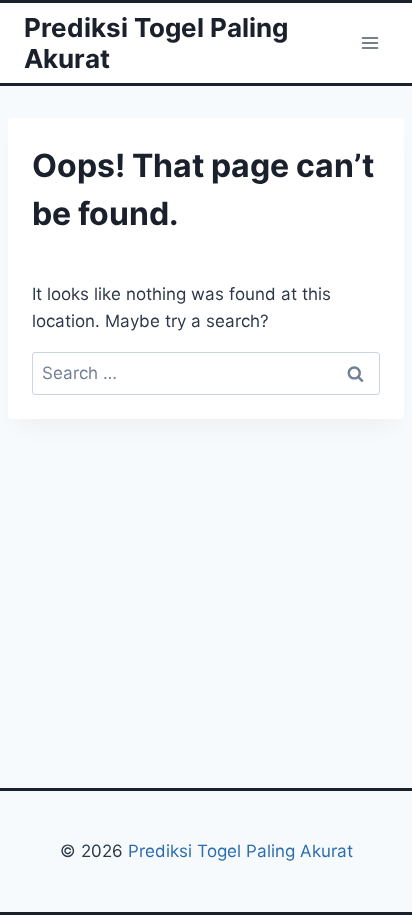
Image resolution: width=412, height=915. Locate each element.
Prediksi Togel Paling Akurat (240, 851)
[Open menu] (369, 42)
